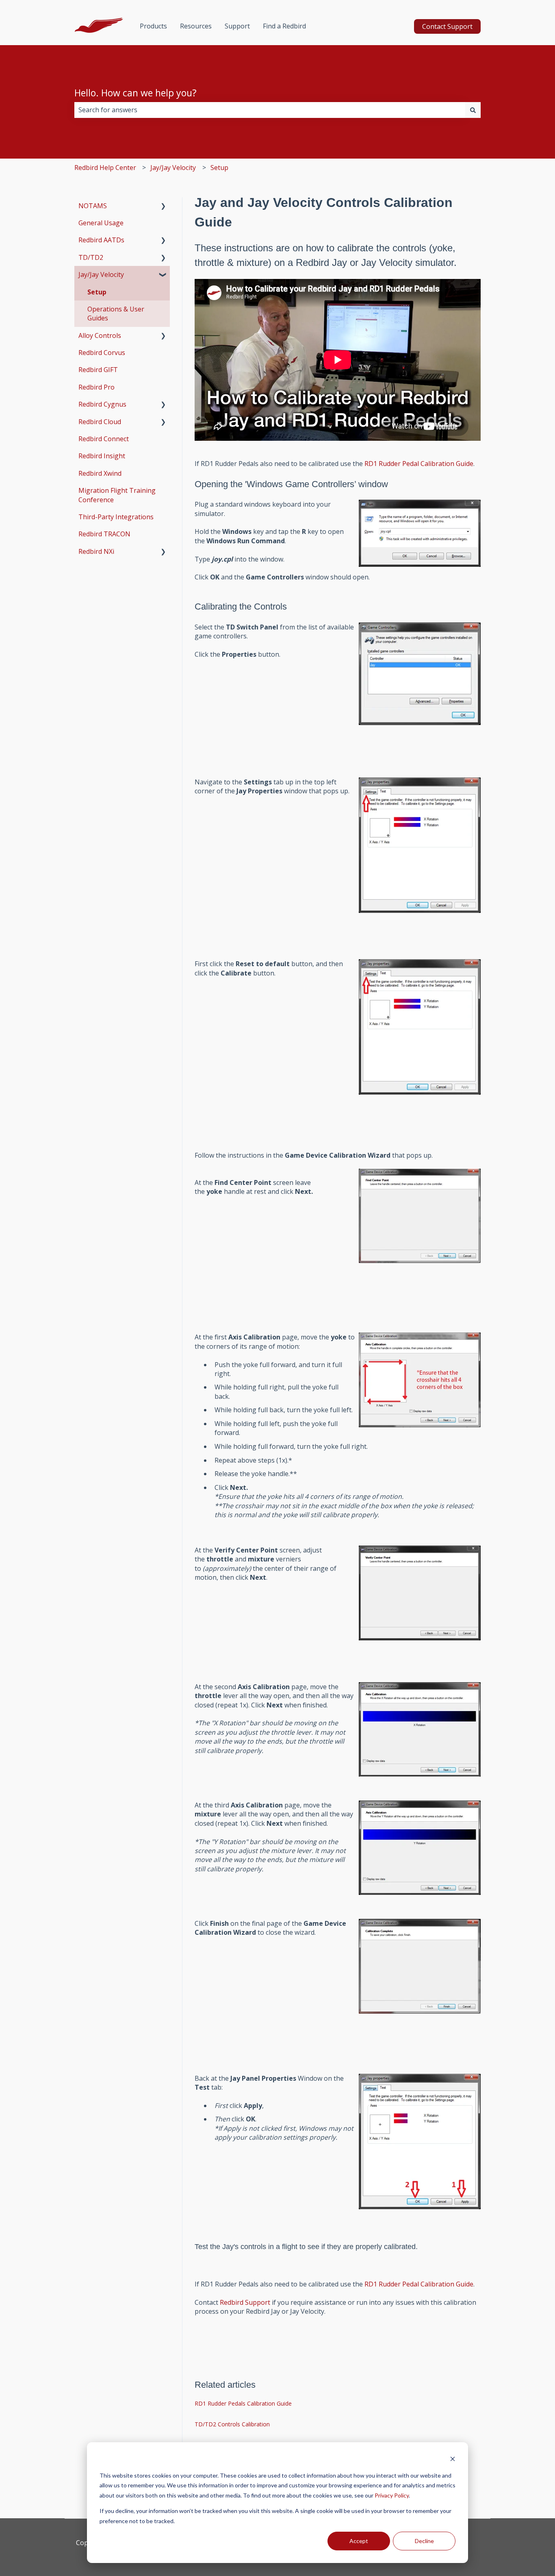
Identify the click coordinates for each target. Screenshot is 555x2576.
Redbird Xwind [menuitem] (100, 473)
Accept (359, 2541)
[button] (163, 206)
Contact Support (447, 26)
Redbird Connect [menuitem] (104, 439)
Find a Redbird (284, 26)
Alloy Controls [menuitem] (100, 335)
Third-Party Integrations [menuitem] (116, 517)
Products (153, 26)
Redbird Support (245, 2302)
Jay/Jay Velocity (173, 168)
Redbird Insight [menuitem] (102, 456)
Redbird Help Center (105, 168)
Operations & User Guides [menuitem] (116, 314)
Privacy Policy (392, 2495)
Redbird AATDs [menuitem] (101, 240)
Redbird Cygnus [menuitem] (102, 404)
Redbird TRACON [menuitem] (104, 534)
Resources (196, 26)
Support (237, 26)
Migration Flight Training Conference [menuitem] (117, 495)
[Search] (473, 110)
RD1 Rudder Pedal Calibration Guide (419, 464)
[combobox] (270, 110)
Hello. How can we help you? (135, 93)
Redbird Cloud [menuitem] (100, 422)
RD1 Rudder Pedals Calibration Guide (243, 2403)
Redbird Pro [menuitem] (96, 387)
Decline (424, 2541)
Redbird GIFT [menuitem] (98, 370)
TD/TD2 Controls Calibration (232, 2424)
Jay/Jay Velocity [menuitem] (101, 274)
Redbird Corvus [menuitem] (102, 353)
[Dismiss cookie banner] (453, 2460)
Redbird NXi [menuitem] (96, 551)
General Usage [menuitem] (101, 223)
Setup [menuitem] (97, 292)
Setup (219, 168)
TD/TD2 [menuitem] (91, 257)
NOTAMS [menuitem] (93, 206)
